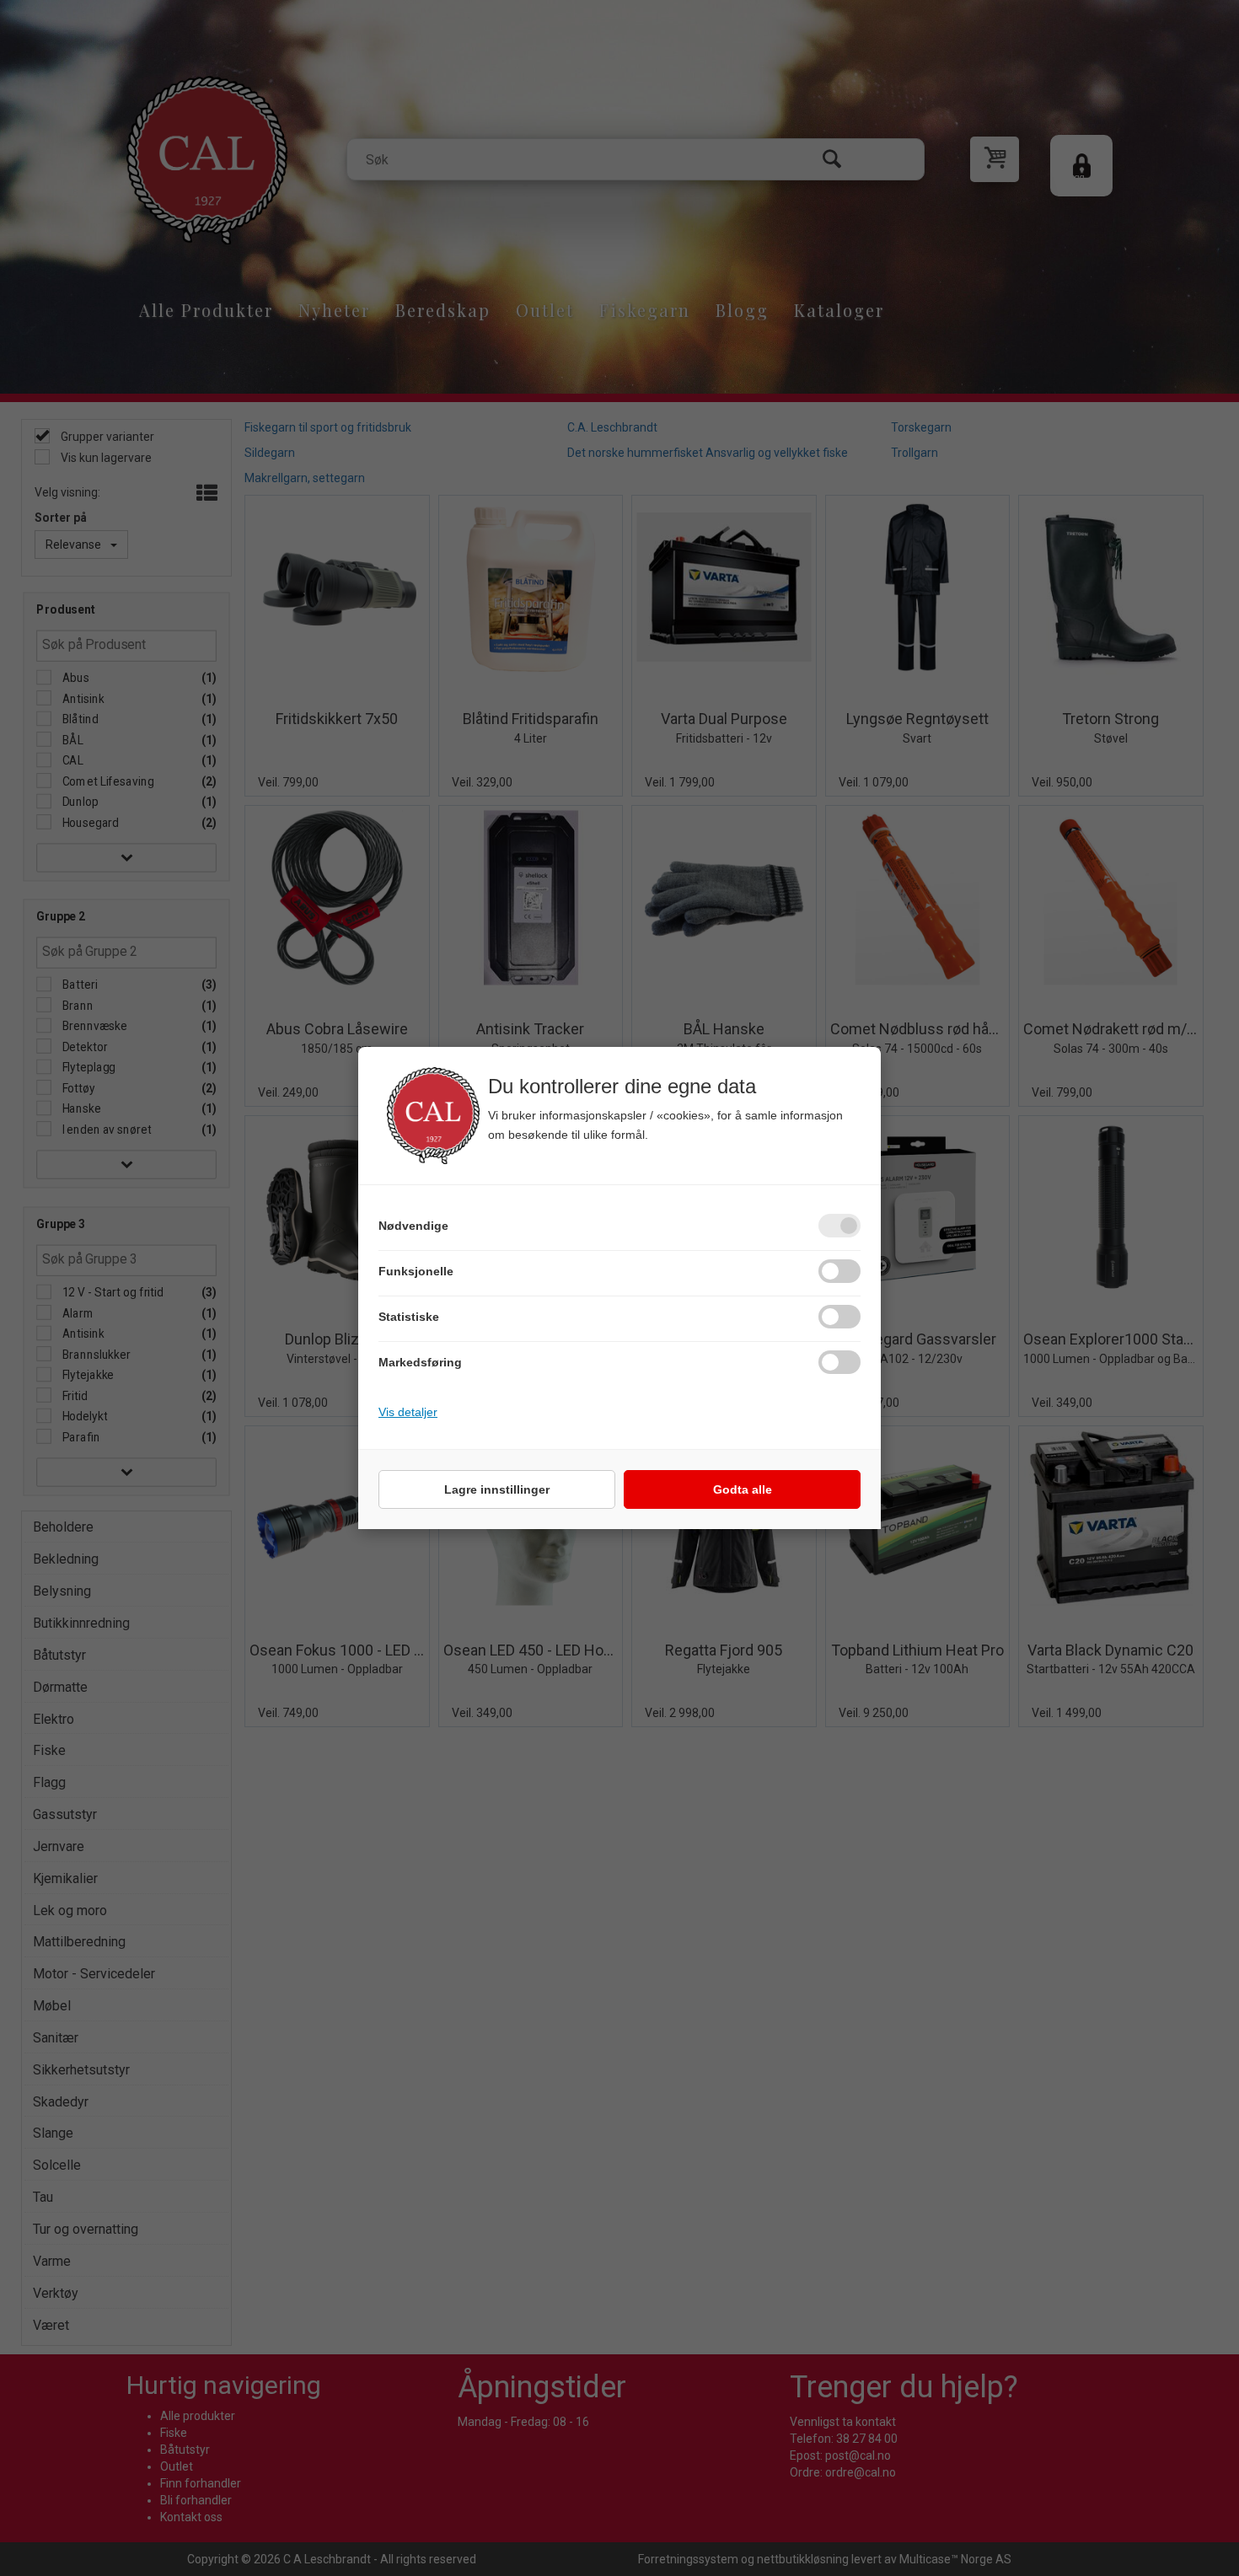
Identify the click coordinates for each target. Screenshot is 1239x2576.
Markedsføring (420, 1362)
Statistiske (409, 1317)
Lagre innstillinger (497, 1489)
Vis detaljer (408, 1412)
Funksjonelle (416, 1271)
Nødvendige (413, 1226)
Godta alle (743, 1489)
